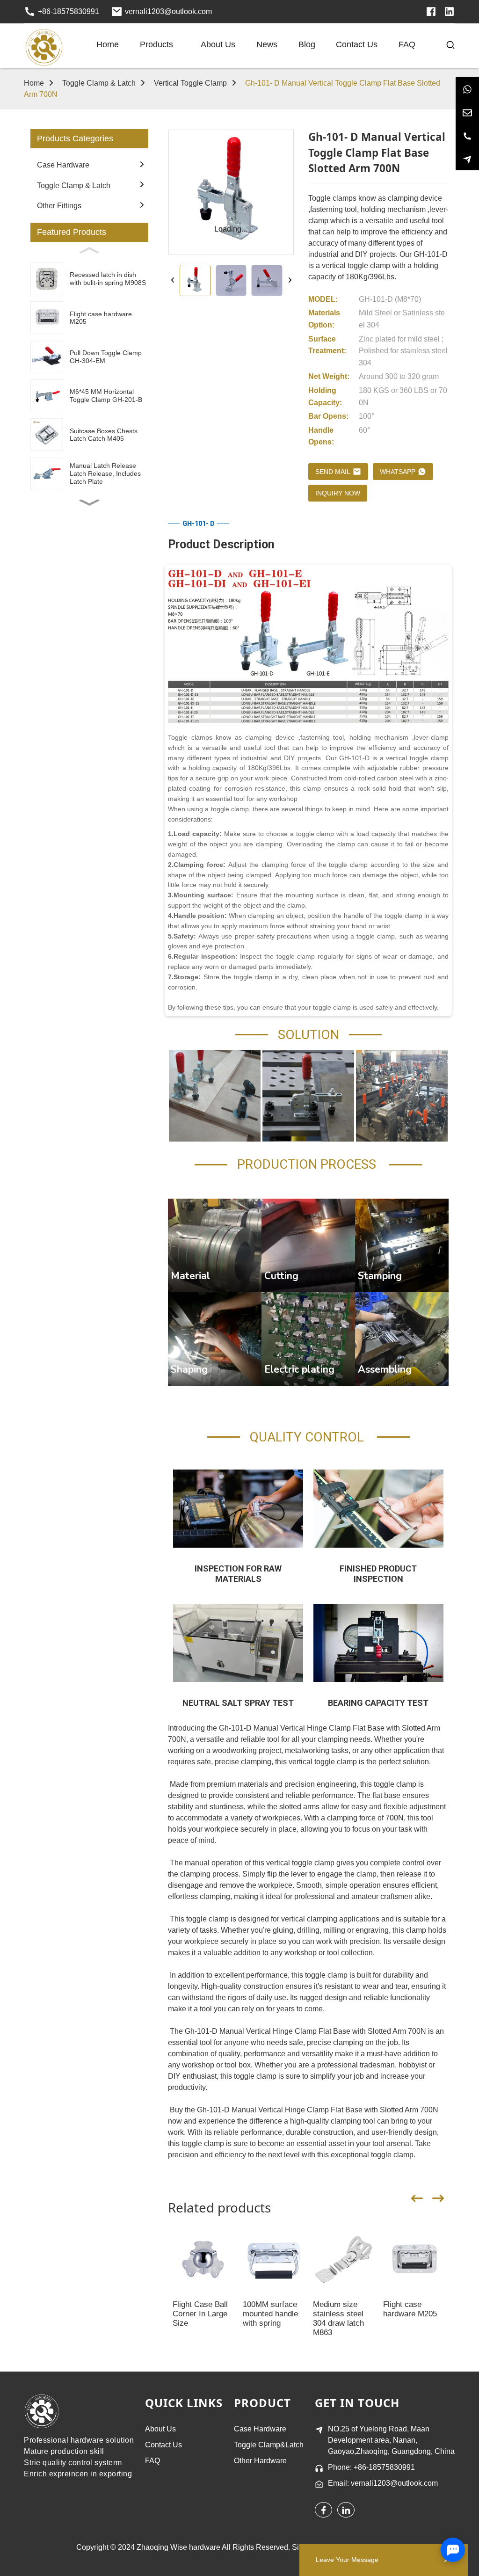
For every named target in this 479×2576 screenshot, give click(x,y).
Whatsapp (398, 472)
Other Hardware (260, 2461)
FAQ (152, 2461)
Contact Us (163, 2445)
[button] (89, 502)
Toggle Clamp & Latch (99, 83)
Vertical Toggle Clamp (190, 83)
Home (34, 83)
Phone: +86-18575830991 (371, 2467)
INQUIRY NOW (338, 493)
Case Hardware (260, 2429)
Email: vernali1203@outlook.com (383, 2483)
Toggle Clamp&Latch (269, 2445)
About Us (160, 2429)
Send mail (333, 472)
